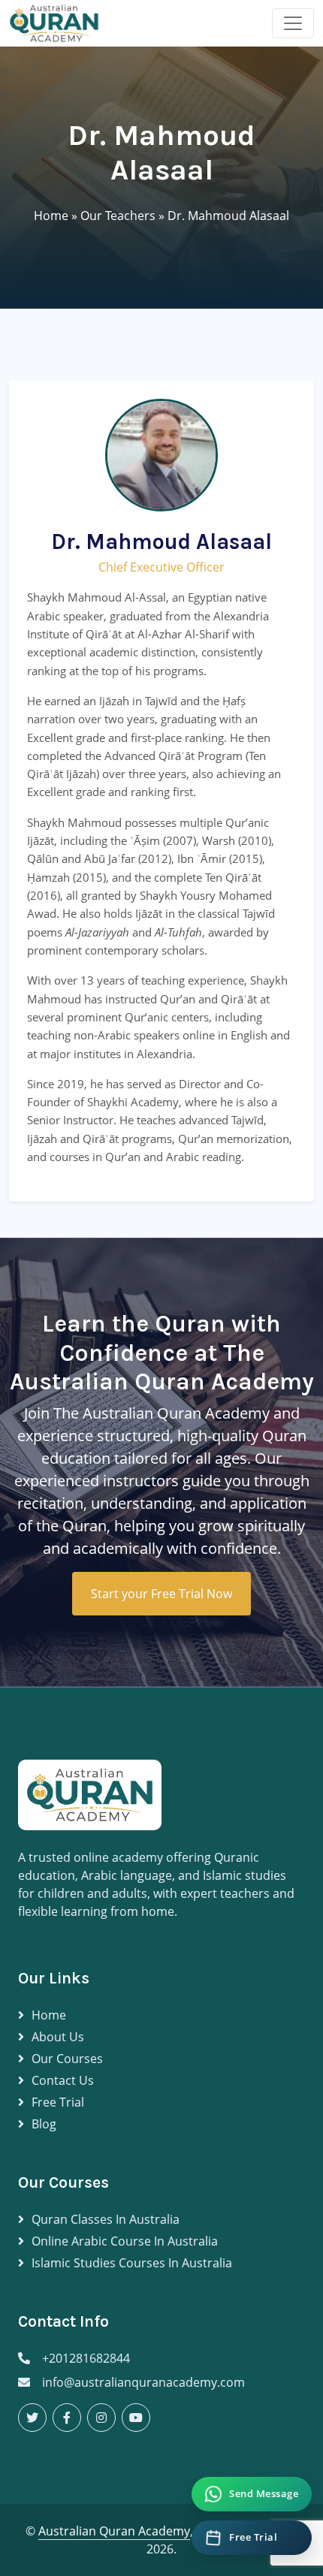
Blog (44, 2124)
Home (51, 216)
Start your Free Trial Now (161, 1594)
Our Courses (67, 2059)
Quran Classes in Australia (106, 2219)
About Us (58, 2037)
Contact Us (63, 2080)
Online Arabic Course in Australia (125, 2241)
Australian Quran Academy (114, 2531)
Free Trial (58, 2102)
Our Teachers (118, 216)
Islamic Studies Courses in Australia (132, 2263)
